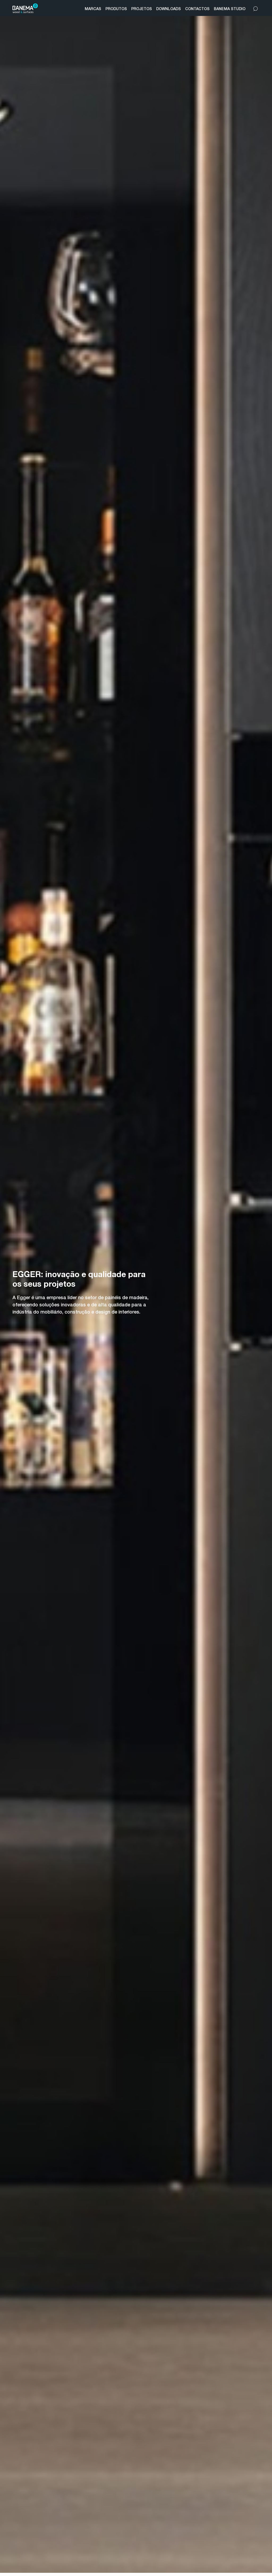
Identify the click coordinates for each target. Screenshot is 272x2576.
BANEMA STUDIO (230, 9)
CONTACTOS (197, 9)
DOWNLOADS (169, 9)
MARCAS (93, 9)
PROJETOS (142, 9)
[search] (256, 8)
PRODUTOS (116, 9)
